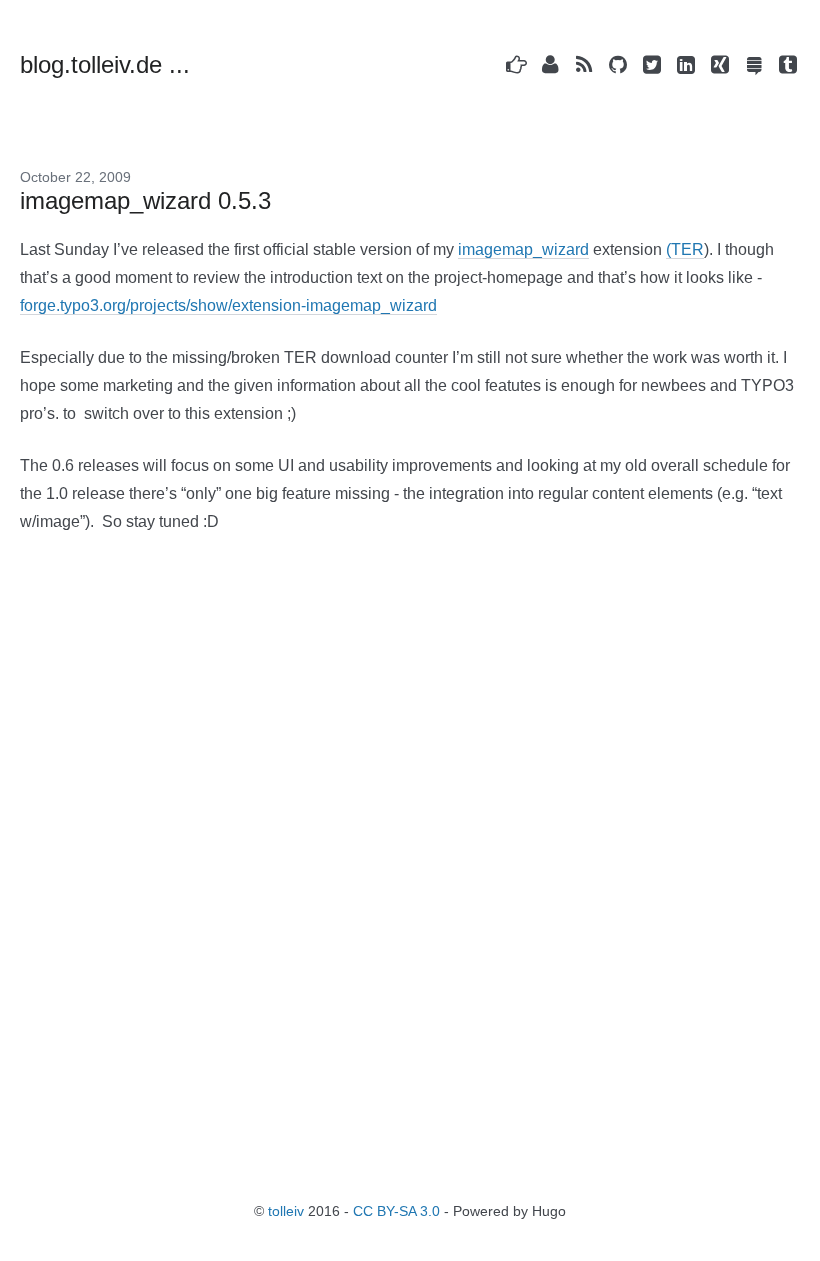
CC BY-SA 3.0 (396, 1211)
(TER (685, 249)
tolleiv (286, 1211)
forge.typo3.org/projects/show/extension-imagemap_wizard (228, 305)
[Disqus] (410, 866)
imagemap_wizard (523, 249)
